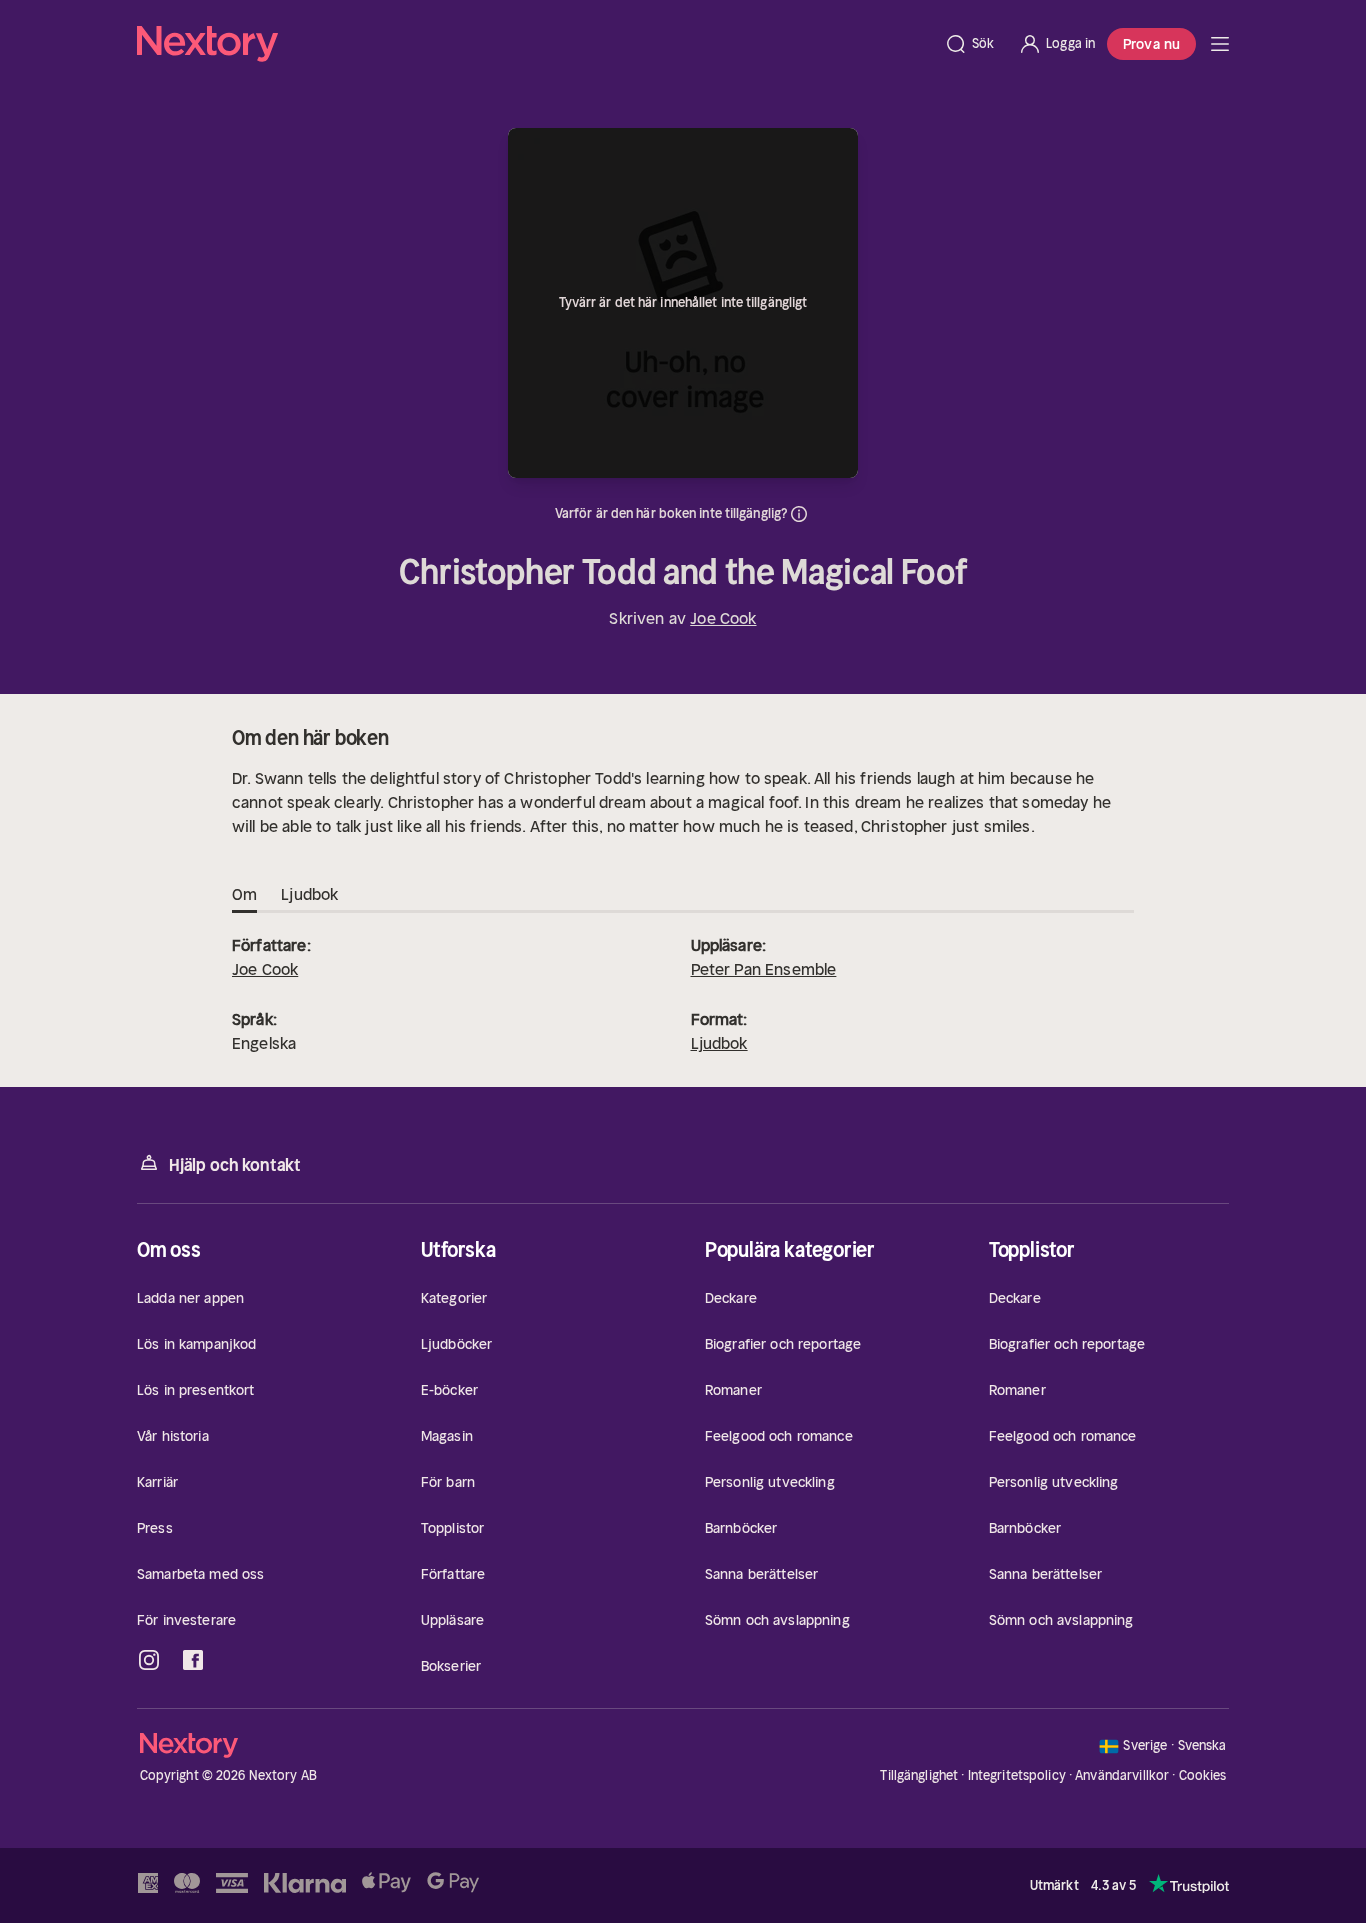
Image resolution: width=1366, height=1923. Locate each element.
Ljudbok (719, 1043)
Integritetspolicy (1017, 1775)
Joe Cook (723, 618)
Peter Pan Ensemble (764, 969)
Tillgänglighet (919, 1775)
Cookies (1203, 1776)
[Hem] (534, 44)
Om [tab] (244, 894)
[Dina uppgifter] (799, 514)
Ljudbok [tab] (309, 894)
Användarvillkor (1122, 1775)
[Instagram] (149, 1660)
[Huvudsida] (1220, 44)
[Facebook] (193, 1660)
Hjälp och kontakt (235, 1165)
